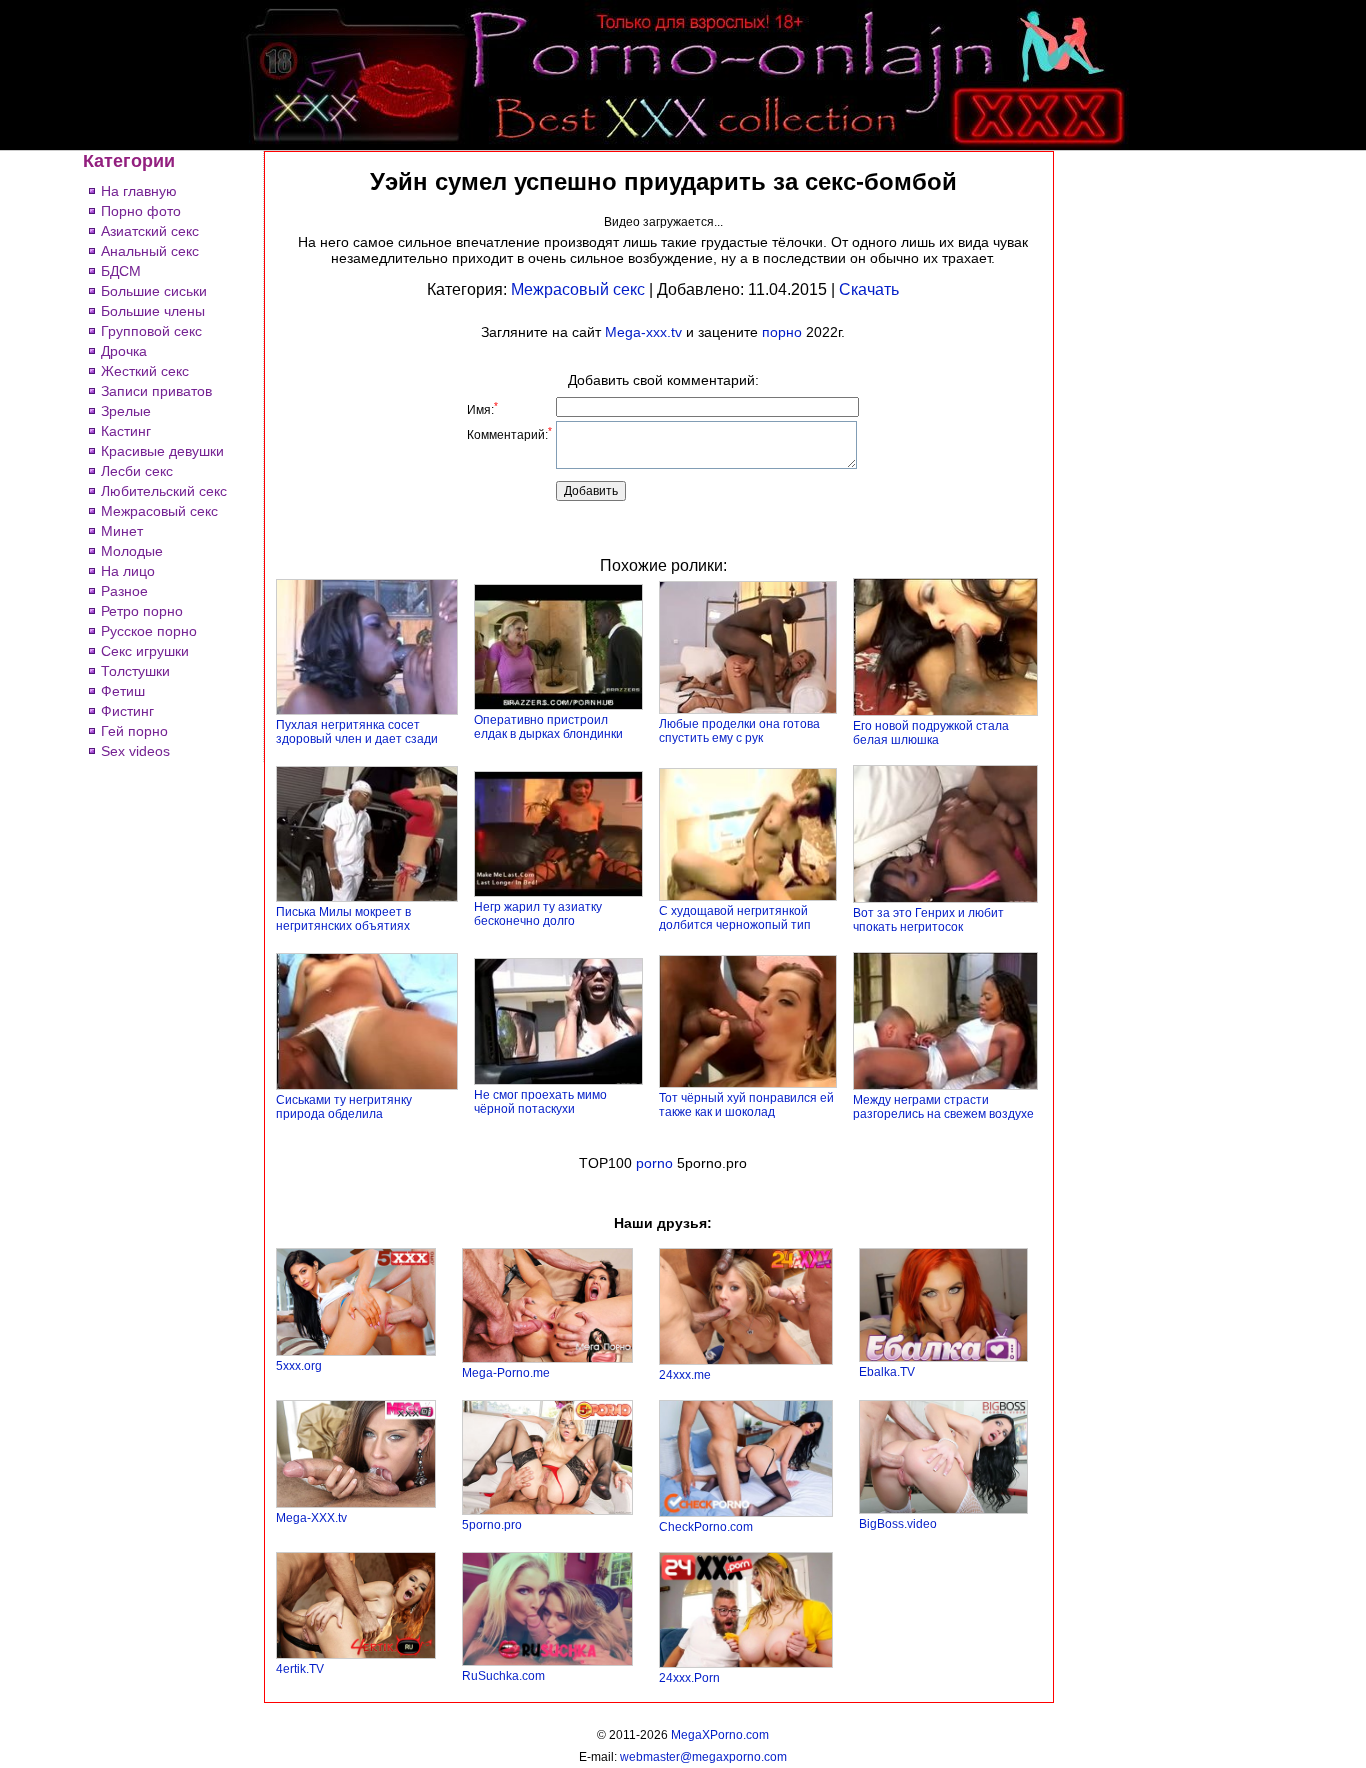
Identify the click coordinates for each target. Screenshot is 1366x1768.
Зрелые (126, 411)
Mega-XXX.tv (311, 1518)
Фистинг (127, 711)
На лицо (128, 571)
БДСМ (121, 271)
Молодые (132, 551)
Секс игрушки (145, 651)
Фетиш (123, 691)
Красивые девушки (162, 451)
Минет (122, 531)
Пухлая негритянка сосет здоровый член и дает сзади (357, 732)
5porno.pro (492, 1525)
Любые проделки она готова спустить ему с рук (739, 731)
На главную (139, 191)
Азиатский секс (150, 231)
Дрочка (124, 351)
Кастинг (126, 431)
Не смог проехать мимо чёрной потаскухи (540, 1102)
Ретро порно (142, 611)
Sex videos (135, 751)
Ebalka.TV (887, 1372)
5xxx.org (299, 1366)
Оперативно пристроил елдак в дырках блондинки (548, 727)
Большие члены (153, 311)
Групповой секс (151, 331)
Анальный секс (150, 251)
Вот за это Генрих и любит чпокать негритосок (928, 920)
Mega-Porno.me (506, 1373)
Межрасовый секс (159, 511)
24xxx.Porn (689, 1678)
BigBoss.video (898, 1524)
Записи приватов (156, 391)
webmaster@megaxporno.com (703, 1757)
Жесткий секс (145, 371)
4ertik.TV (300, 1669)
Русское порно (149, 631)
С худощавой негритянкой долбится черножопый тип (735, 918)
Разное (124, 591)
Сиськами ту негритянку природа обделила (344, 1107)
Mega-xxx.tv (643, 332)
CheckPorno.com (706, 1527)
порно (782, 332)
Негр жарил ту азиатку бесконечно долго (538, 914)
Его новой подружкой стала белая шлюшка (931, 733)
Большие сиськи (154, 291)
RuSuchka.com (503, 1676)
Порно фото (141, 211)
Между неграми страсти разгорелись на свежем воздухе (943, 1107)
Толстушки (135, 671)
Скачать (869, 289)
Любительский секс (164, 491)
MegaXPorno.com (720, 1735)
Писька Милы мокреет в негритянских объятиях (343, 919)
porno (654, 1163)
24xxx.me (685, 1375)
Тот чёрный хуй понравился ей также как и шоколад (746, 1105)
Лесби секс (137, 471)
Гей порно (134, 731)
